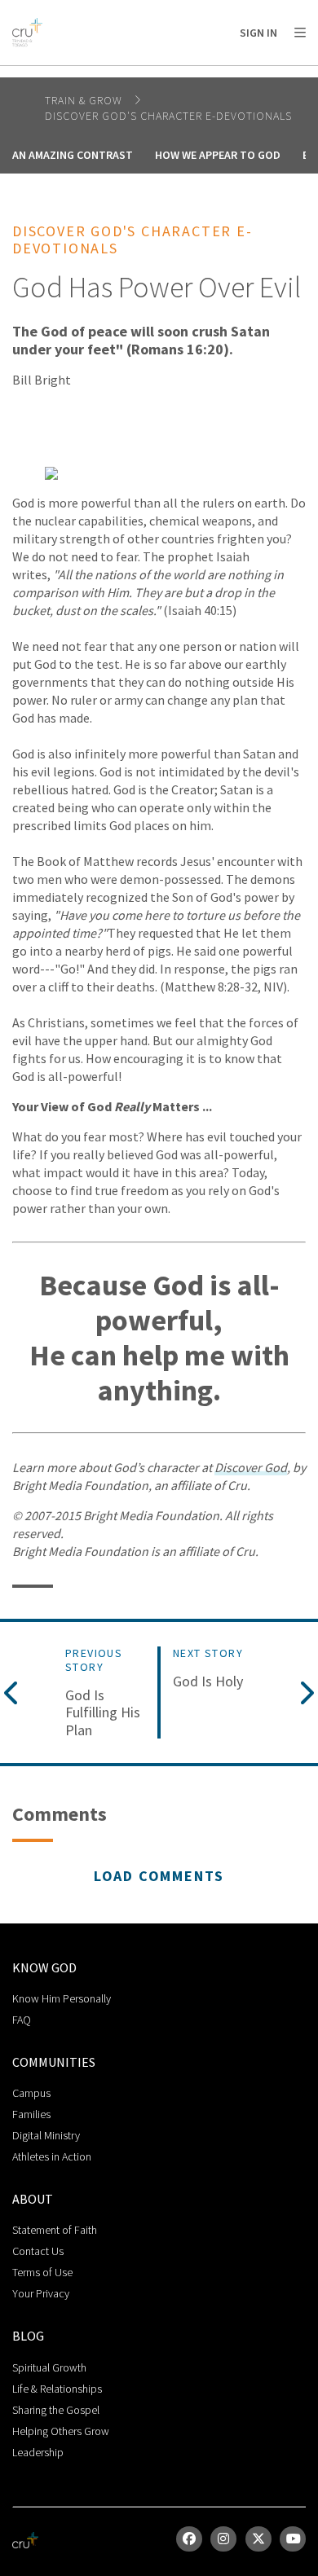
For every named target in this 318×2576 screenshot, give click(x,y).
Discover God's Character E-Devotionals (168, 116)
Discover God (251, 1467)
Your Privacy (41, 2293)
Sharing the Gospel (56, 2410)
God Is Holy (208, 1681)
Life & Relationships (57, 2389)
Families (31, 2114)
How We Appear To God (218, 155)
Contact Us (38, 2251)
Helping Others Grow (61, 2431)
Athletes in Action (52, 2156)
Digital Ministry (46, 2135)
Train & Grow (85, 100)
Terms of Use (42, 2272)
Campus (31, 2093)
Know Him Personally (62, 1998)
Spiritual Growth (49, 2367)
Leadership (38, 2452)
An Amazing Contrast (73, 155)
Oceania (142, 74)
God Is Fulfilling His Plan (103, 1713)
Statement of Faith (55, 2230)
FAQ (22, 2020)
